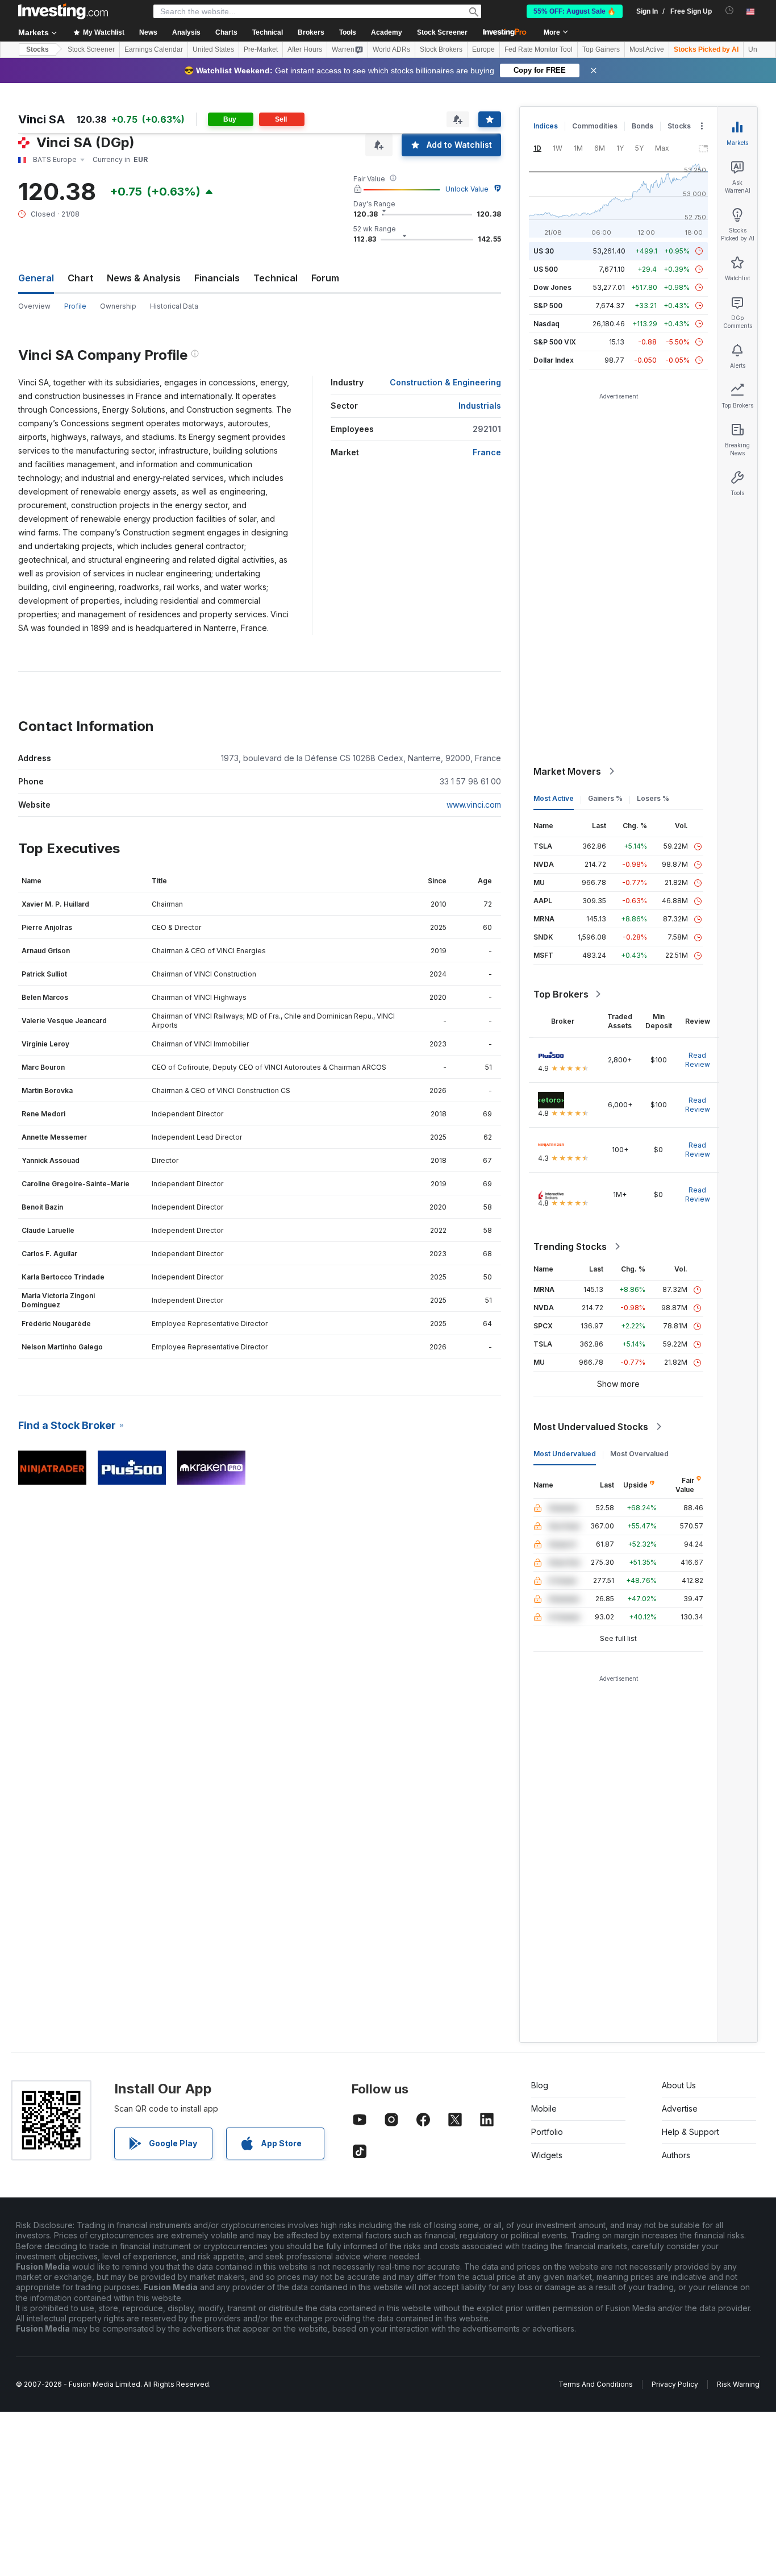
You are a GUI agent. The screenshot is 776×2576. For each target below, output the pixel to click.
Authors (676, 2155)
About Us (679, 2085)
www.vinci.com (474, 805)
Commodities (595, 126)
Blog (540, 2085)
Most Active (647, 49)
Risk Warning (738, 2384)
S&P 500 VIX (555, 342)
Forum (325, 278)
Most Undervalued (565, 1454)
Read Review (698, 1060)
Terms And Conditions (596, 2384)
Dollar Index (554, 360)
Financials (217, 278)
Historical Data (174, 306)
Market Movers (567, 771)
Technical (276, 278)
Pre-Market (261, 49)
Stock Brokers (441, 49)
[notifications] (730, 11)
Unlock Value (467, 189)
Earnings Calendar (154, 49)
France (487, 452)
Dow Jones (552, 287)
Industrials (480, 406)
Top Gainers (601, 49)
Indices (546, 126)
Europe (483, 49)
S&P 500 (548, 306)
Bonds (643, 126)
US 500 (546, 269)
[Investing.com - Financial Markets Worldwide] (63, 11)
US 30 (544, 251)
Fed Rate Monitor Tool (539, 49)
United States (213, 49)
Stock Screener (442, 32)
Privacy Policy (675, 2384)
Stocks (37, 49)
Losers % (653, 798)
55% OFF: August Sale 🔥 (575, 11)
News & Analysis (144, 278)
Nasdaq (546, 324)
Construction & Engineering (445, 382)
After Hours (305, 49)
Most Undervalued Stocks (591, 1427)
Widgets (547, 2155)
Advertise (680, 2108)
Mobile (544, 2108)
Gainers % (605, 798)
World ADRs (391, 49)
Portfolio (547, 2132)
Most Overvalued (639, 1454)
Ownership (118, 306)
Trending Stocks (570, 1247)
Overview (34, 306)
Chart (80, 278)
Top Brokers (561, 994)
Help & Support (691, 2132)
